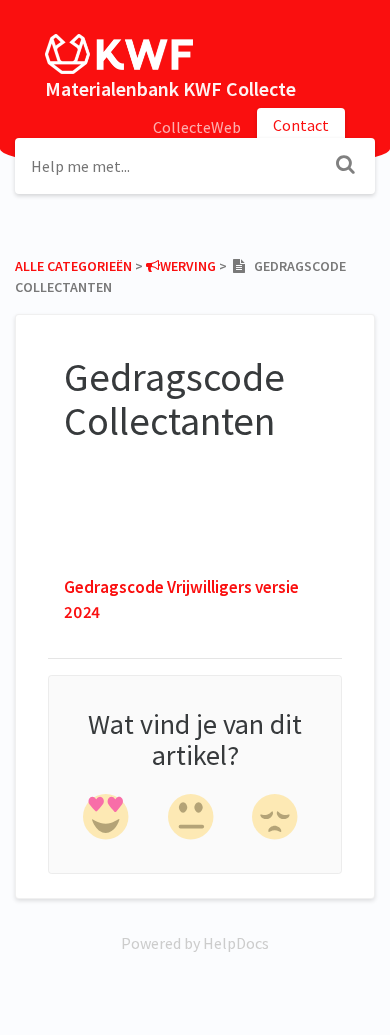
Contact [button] (301, 125)
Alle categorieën (73, 266)
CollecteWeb (197, 127)
